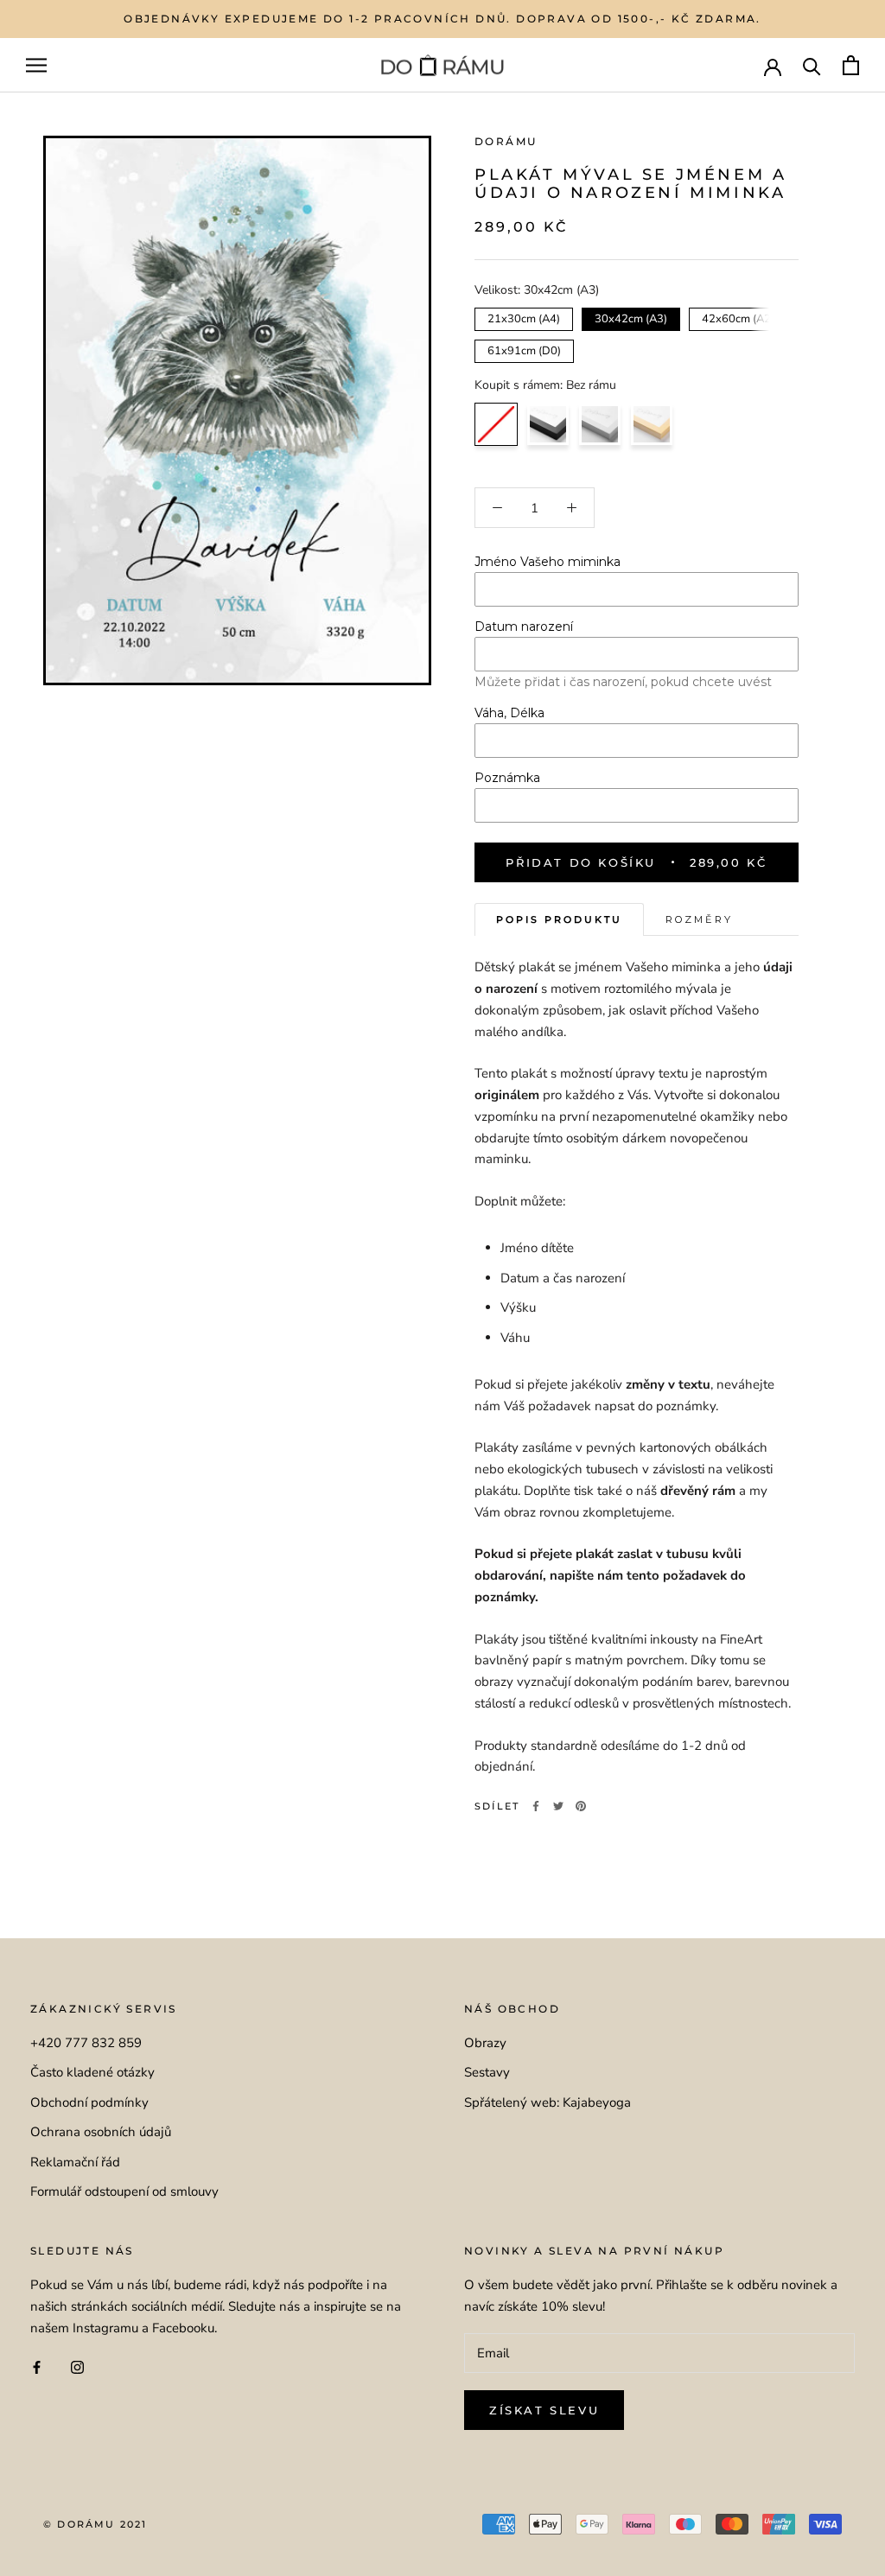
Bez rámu (496, 424)
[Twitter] (558, 1806)
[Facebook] (536, 1806)
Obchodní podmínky (89, 2102)
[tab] (559, 920)
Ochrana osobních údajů (101, 2132)
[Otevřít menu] (36, 65)
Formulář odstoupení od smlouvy (124, 2191)
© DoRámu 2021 (96, 2524)
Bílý (600, 424)
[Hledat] (812, 65)
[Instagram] (77, 2366)
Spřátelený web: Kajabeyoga (548, 2102)
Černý (548, 424)
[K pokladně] (851, 65)
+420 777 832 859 (86, 2043)
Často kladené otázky (92, 2072)
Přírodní (652, 424)
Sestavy (487, 2072)
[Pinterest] (581, 1806)
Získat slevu (544, 2410)
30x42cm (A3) (631, 317)
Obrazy (485, 2043)
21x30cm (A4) (524, 317)
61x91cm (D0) (524, 349)
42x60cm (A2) (739, 317)
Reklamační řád (75, 2162)
